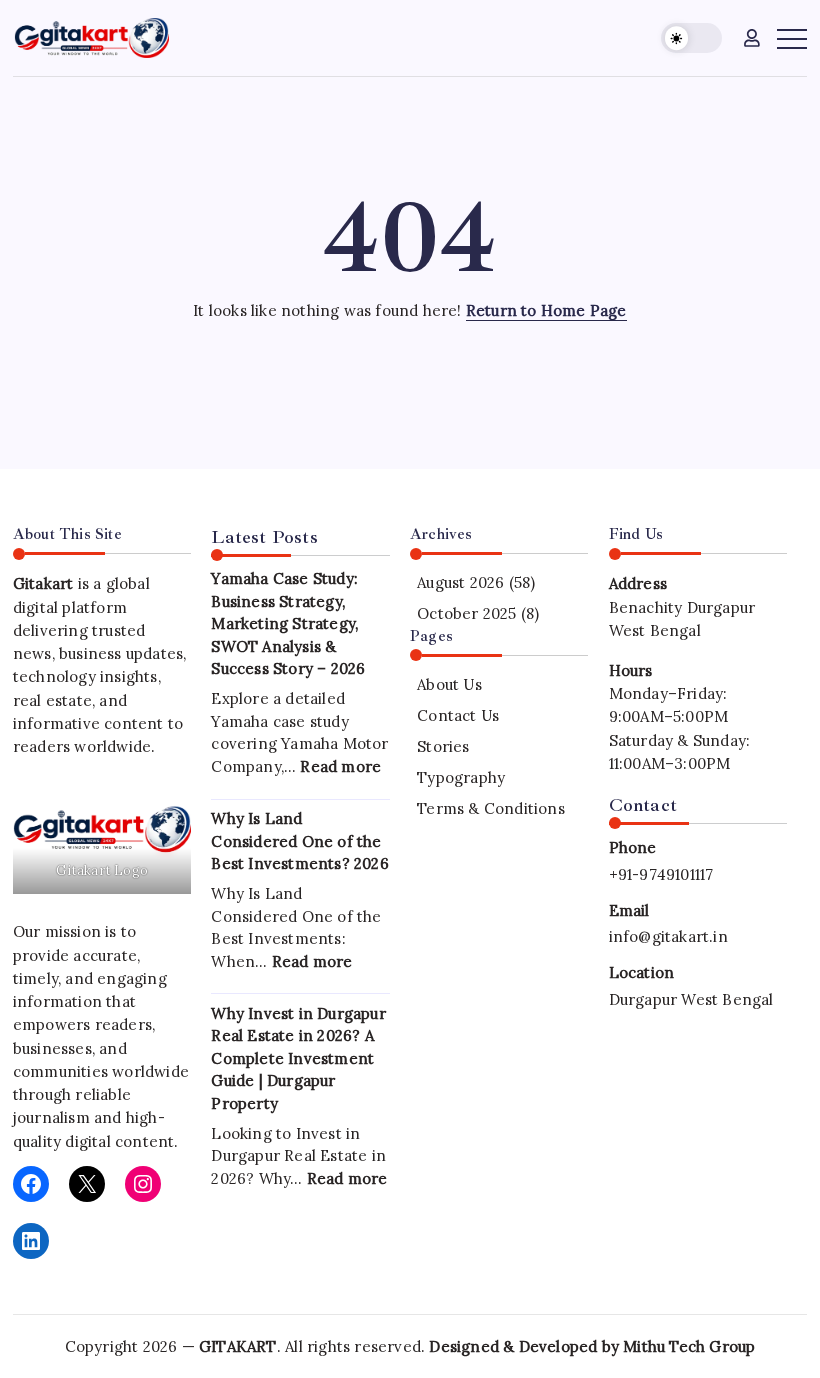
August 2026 (460, 582)
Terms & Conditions (491, 808)
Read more (340, 766)
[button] (691, 38)
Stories (443, 746)
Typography (461, 777)
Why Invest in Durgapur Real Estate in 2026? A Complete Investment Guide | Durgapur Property (298, 1058)
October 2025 (466, 613)
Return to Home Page (546, 310)
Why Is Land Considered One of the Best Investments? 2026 (299, 841)
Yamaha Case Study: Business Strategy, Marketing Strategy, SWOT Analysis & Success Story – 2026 (288, 623)
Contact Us (458, 715)
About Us (449, 684)
